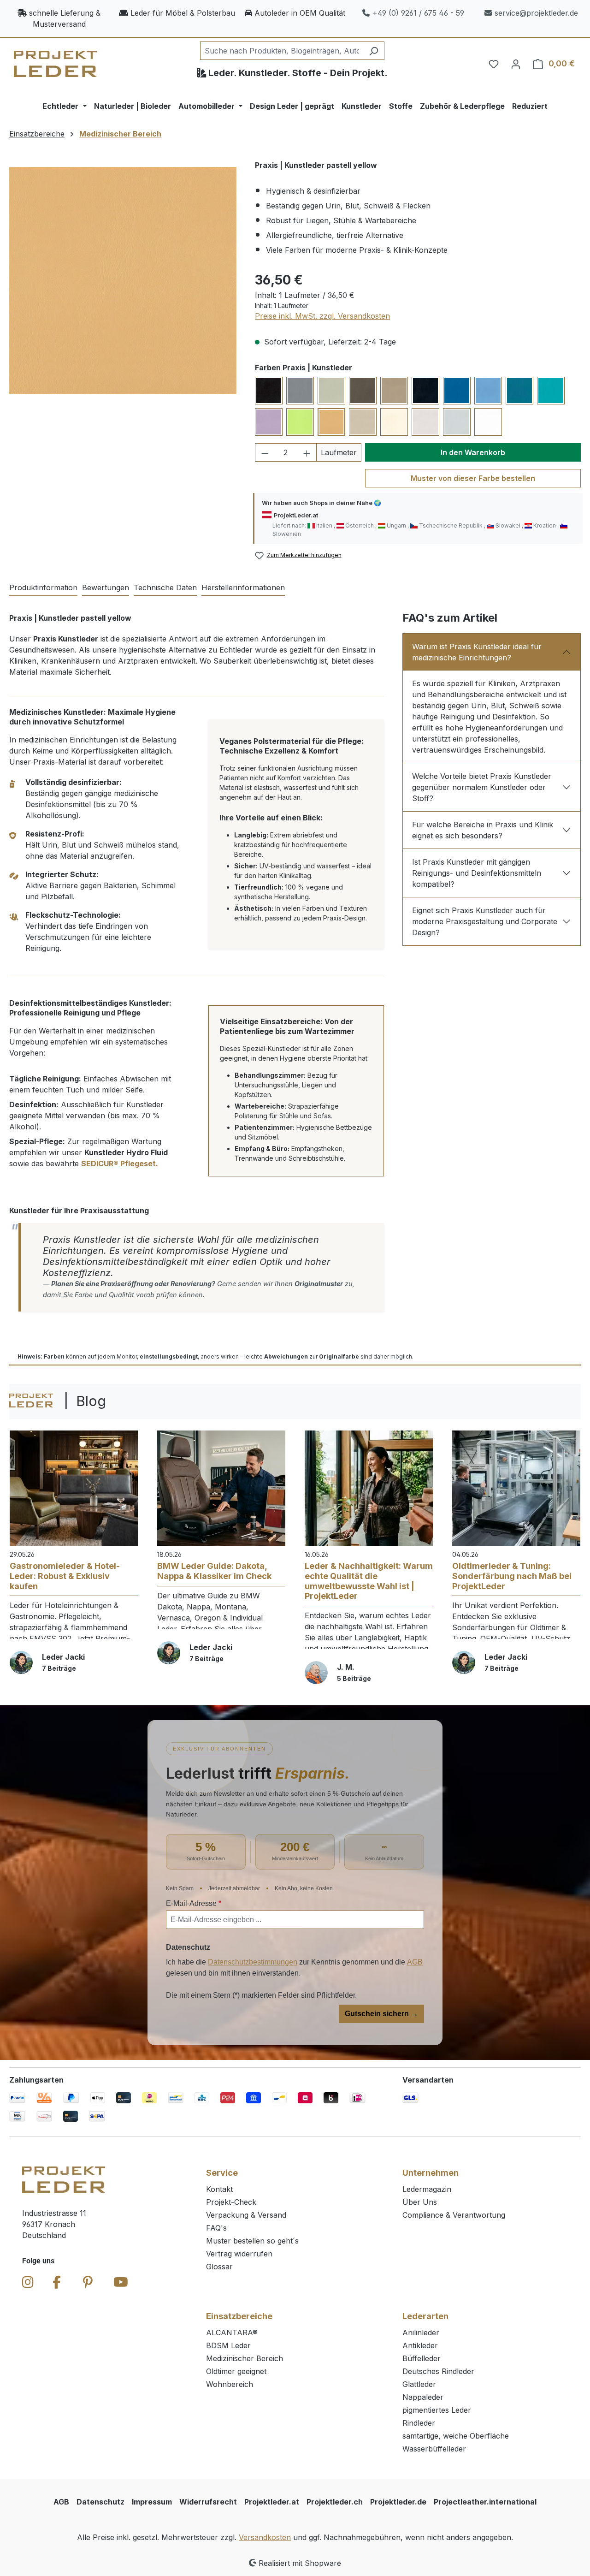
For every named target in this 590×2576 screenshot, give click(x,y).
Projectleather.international (485, 2502)
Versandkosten (265, 2537)
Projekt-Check (231, 2202)
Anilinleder (421, 2333)
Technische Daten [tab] (165, 588)
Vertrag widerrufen (239, 2254)
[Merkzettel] (494, 64)
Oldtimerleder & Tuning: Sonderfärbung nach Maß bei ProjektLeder (512, 1576)
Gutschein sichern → (381, 2014)
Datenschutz (100, 2502)
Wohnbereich (230, 2384)
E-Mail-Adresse (194, 1903)
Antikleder (420, 2345)
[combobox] (282, 51)
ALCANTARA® (232, 2333)
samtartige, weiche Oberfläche (456, 2436)
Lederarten (425, 2316)
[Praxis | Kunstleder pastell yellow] (123, 281)
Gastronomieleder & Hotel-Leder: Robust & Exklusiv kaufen (65, 1576)
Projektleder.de (398, 2502)
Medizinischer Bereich (245, 2358)
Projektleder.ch (335, 2502)
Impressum (152, 2502)
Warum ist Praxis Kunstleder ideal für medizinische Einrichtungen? (477, 652)
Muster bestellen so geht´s (252, 2241)
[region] (123, 280)
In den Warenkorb (473, 452)
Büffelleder (422, 2358)
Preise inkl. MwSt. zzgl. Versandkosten (322, 316)
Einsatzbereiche (239, 2316)
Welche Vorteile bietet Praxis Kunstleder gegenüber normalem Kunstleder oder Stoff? (482, 787)
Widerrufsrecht (208, 2502)
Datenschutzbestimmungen (253, 1962)
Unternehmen (431, 2173)
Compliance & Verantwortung (454, 2215)
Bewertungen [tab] (106, 588)
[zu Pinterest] (88, 2282)
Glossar (219, 2267)
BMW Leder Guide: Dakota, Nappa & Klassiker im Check (214, 1571)
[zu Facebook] (57, 2282)
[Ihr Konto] (516, 64)
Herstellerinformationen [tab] (243, 588)
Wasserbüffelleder (434, 2449)
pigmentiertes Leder (437, 2410)
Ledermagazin (427, 2189)
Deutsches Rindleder (438, 2371)
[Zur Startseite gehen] (55, 64)
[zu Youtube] (121, 2282)
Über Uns (420, 2202)
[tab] (43, 588)
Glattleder (419, 2384)
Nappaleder (423, 2397)
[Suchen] (374, 51)
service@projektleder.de (536, 13)
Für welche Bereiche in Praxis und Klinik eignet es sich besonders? (483, 830)
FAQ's (216, 2228)
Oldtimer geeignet (236, 2371)
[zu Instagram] (28, 2282)
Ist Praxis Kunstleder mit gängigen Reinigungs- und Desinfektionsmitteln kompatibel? (477, 873)
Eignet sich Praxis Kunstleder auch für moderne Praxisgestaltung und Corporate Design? (485, 921)
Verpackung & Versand (246, 2215)
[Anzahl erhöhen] (307, 452)
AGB (415, 1962)
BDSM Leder (228, 2345)
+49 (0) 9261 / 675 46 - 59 (418, 13)
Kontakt (219, 2189)
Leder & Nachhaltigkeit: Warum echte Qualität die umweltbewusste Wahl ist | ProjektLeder (369, 1581)
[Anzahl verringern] (265, 452)
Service (222, 2173)
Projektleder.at (272, 2502)
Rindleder (419, 2423)
